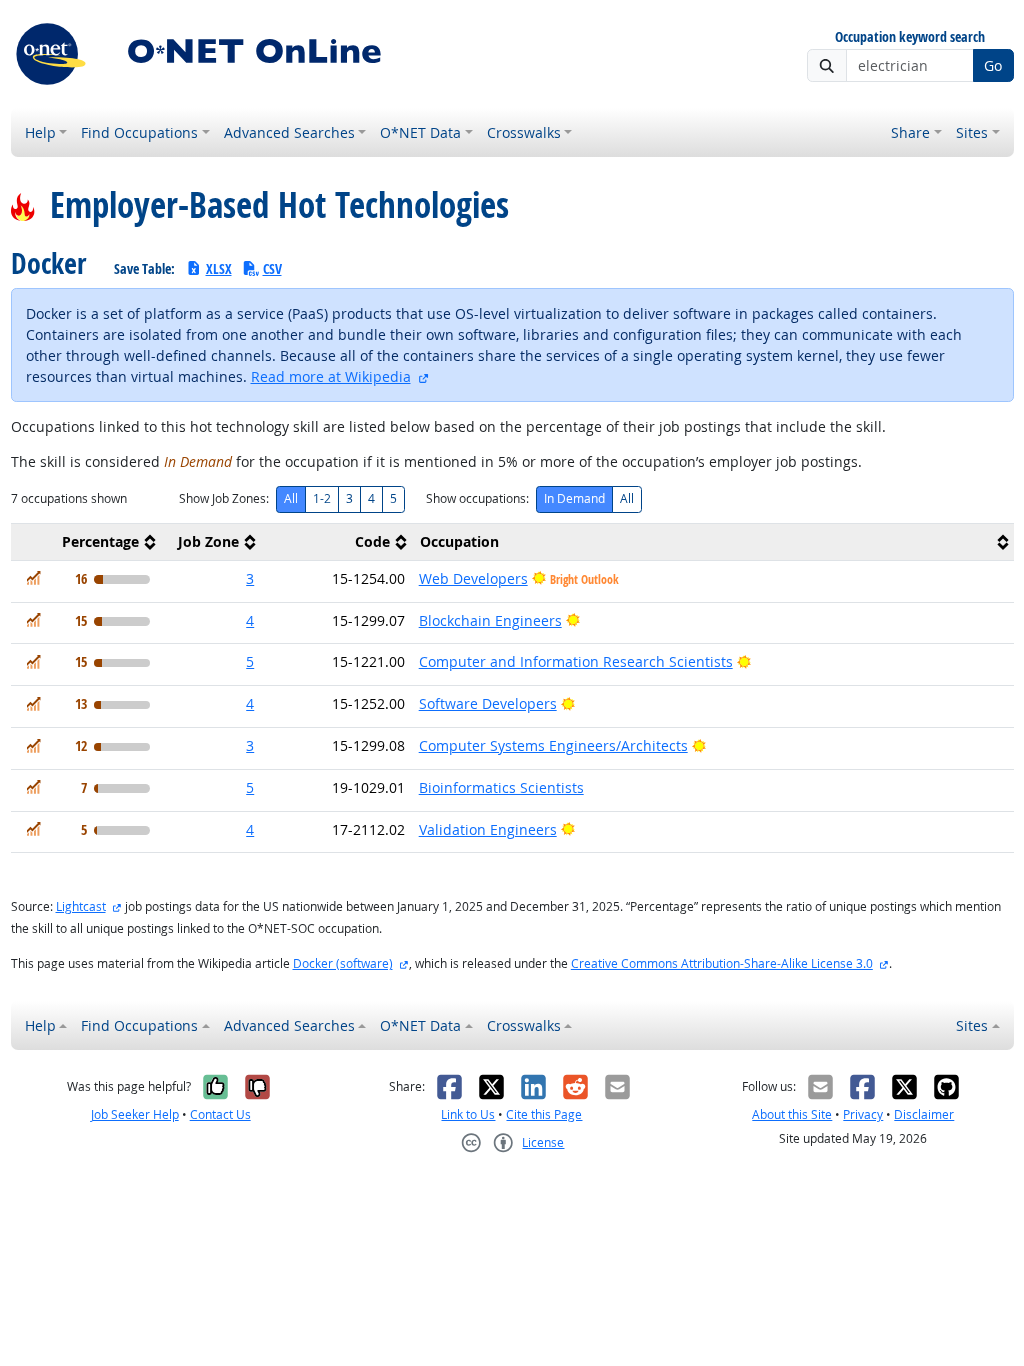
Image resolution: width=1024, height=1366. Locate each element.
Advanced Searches (289, 132)
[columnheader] (86, 541)
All (291, 498)
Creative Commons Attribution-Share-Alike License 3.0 (722, 963)
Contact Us (220, 1114)
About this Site (792, 1114)
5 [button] (250, 661)
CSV (272, 268)
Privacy (863, 1114)
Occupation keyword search (910, 37)
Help (40, 132)
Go (993, 65)
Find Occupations (139, 132)
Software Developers (488, 703)
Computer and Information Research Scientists (576, 661)
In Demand (574, 498)
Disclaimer (924, 1114)
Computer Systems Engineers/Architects (553, 745)
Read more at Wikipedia (331, 376)
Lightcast (81, 906)
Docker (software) (343, 963)
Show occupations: (477, 498)
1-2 (322, 498)
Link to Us (468, 1114)
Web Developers (473, 578)
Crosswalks (524, 132)
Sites (972, 132)
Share (910, 132)
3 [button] (250, 578)
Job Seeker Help (135, 1114)
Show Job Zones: (224, 498)
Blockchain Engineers (490, 620)
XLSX (219, 268)
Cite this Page (544, 1114)
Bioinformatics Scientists (501, 787)
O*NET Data (420, 132)
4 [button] (250, 620)
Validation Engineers (488, 829)
